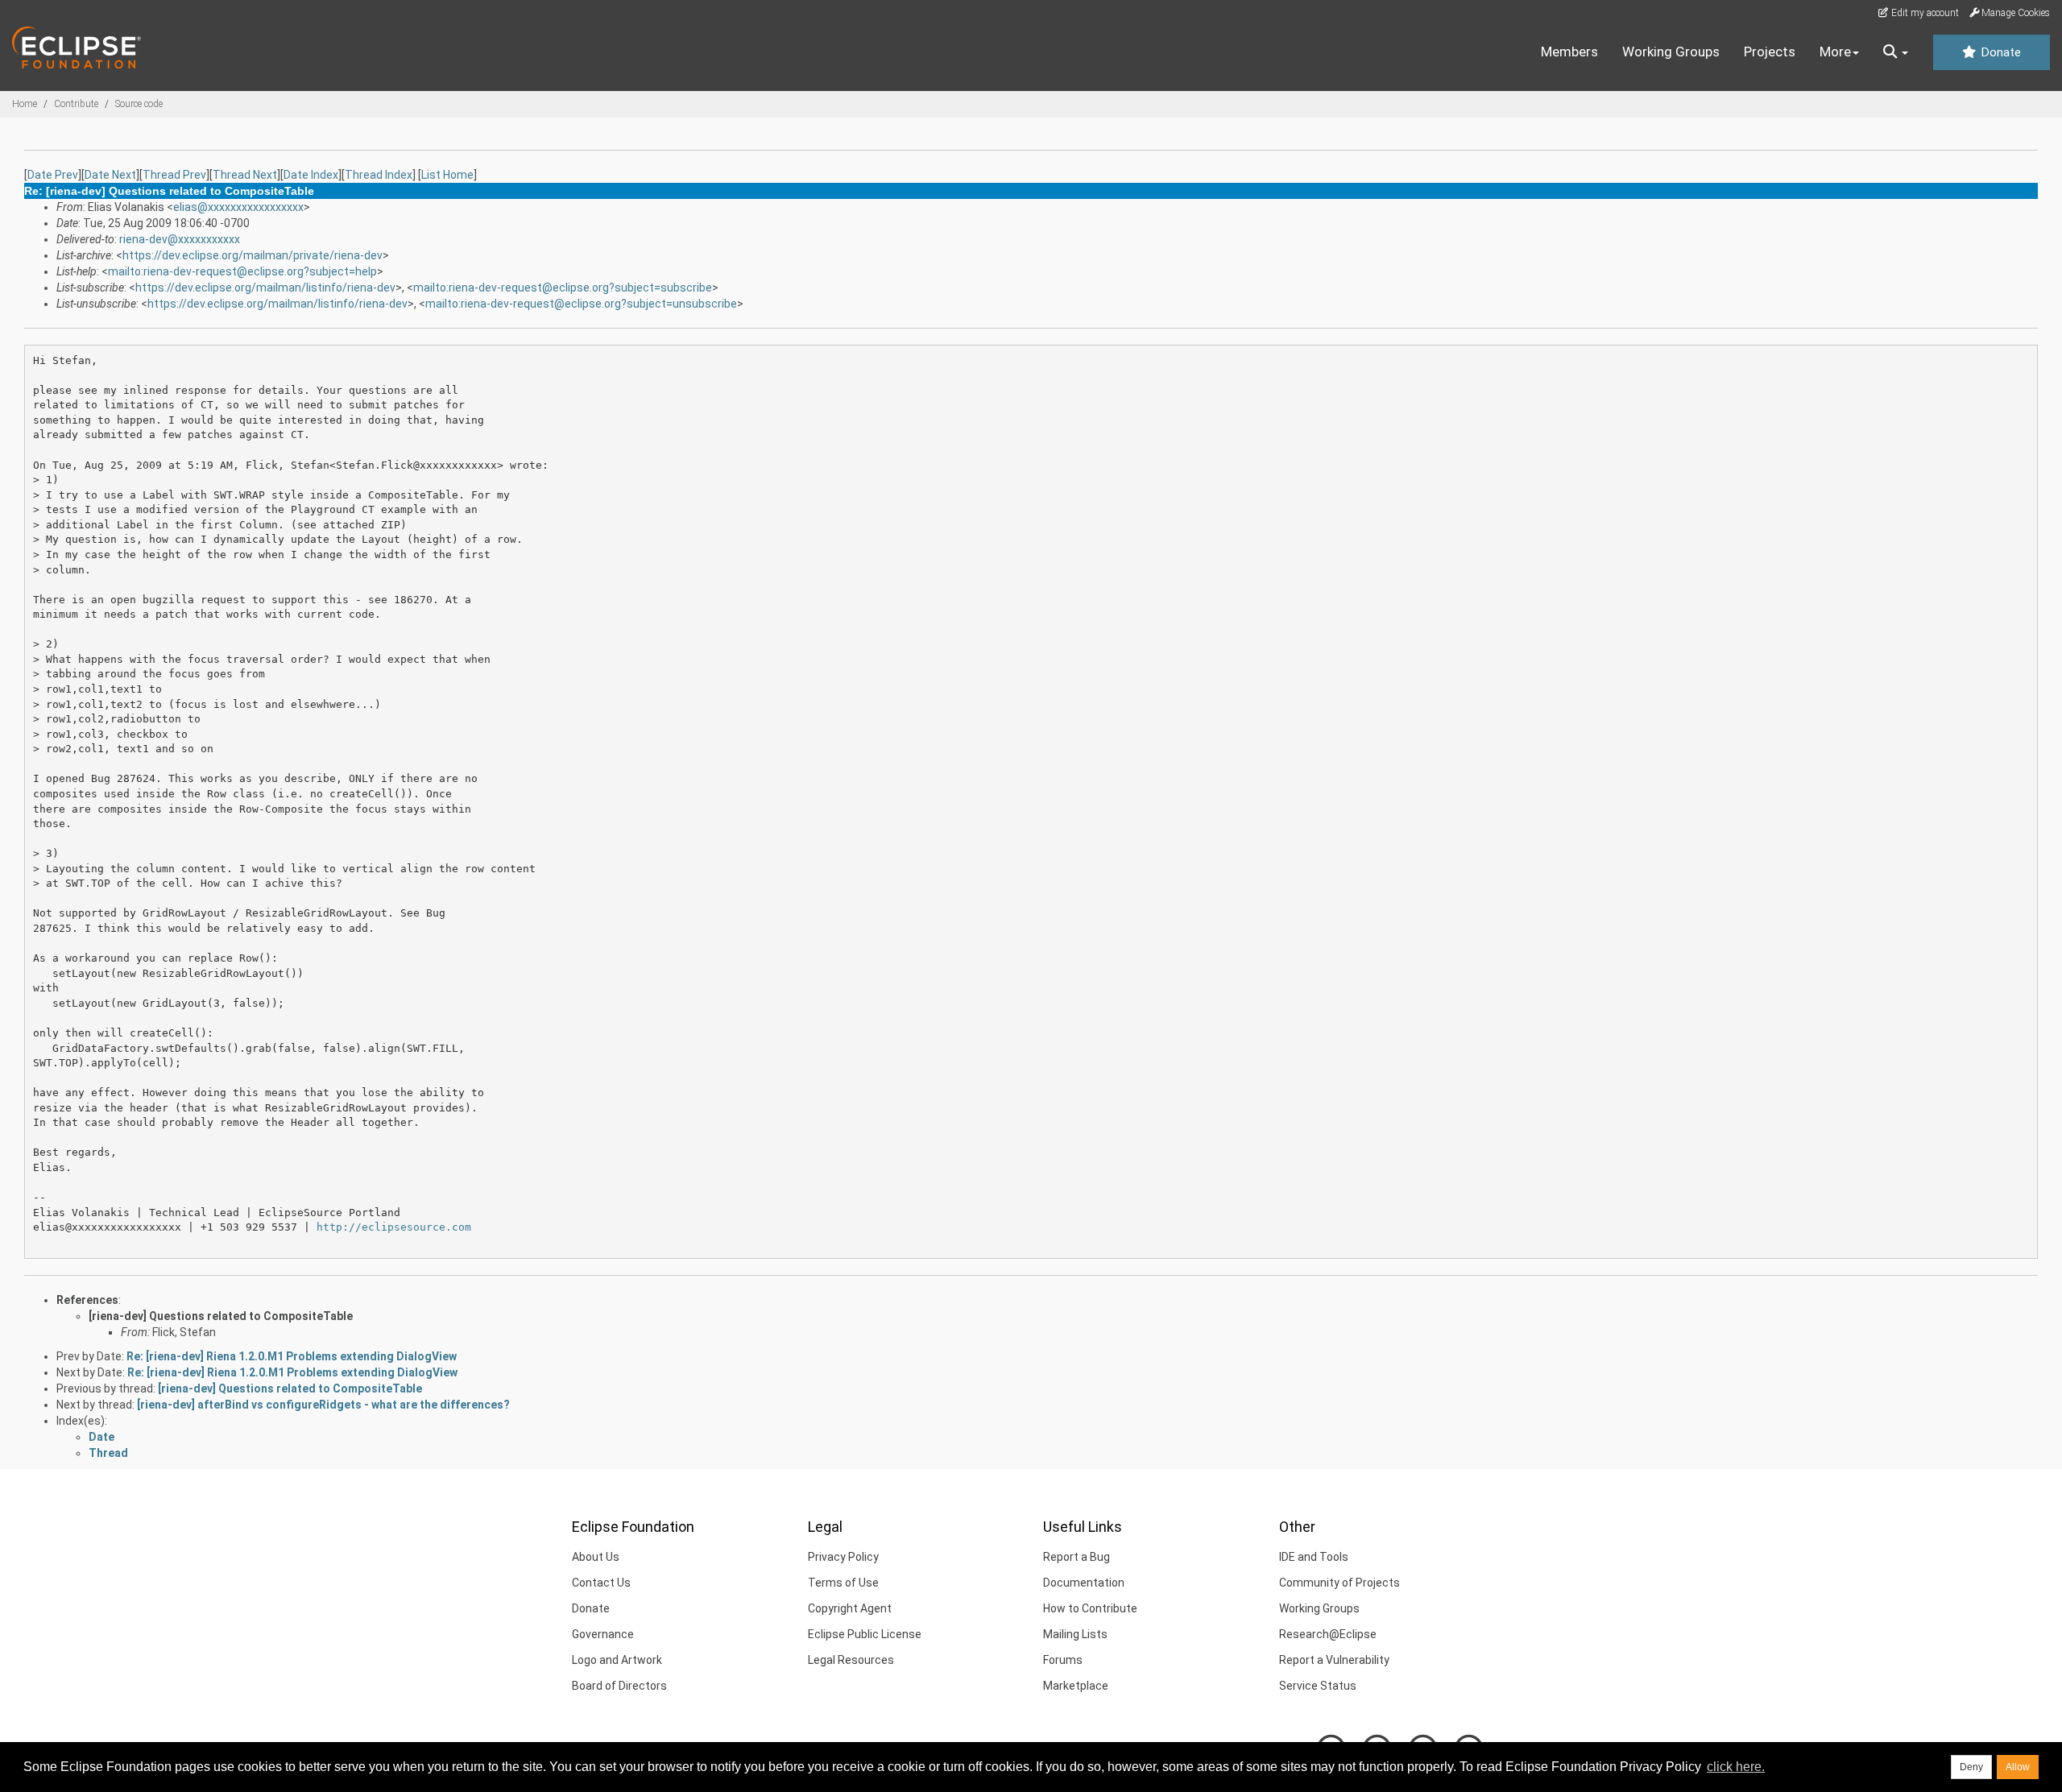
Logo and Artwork (617, 1660)
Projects (1770, 52)
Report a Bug (1077, 1557)
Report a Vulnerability (1334, 1660)
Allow (2018, 1767)
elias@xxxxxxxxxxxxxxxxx (238, 207)
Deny (1971, 1767)
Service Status (1318, 1686)
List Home (447, 175)
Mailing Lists (1075, 1634)
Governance (603, 1634)
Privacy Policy (843, 1557)
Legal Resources (851, 1660)
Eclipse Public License (865, 1634)
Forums (1063, 1660)
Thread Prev (174, 175)
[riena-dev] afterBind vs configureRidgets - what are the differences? (323, 1405)
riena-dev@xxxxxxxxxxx (180, 239)
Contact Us (601, 1583)
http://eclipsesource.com (394, 1227)
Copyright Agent (850, 1608)
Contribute (76, 104)
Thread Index (379, 175)
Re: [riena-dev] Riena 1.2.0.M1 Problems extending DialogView (292, 1356)
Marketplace (1076, 1686)
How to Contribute (1090, 1608)
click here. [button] (1736, 1767)
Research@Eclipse (1328, 1634)
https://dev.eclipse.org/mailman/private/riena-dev (253, 255)
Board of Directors (619, 1686)
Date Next (110, 175)
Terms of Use (843, 1583)
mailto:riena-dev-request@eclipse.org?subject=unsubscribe (581, 304)
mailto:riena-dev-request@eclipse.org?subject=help (242, 271)
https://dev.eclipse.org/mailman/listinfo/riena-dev (265, 288)
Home (25, 104)
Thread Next (245, 175)
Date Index (311, 175)
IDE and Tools (1314, 1557)
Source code (139, 104)
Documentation (1084, 1583)
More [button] (1835, 52)
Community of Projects (1339, 1583)
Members (1569, 52)
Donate (1999, 52)
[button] (1896, 52)
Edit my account (1924, 13)
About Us (596, 1557)
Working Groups (1671, 52)
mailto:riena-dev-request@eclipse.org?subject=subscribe (563, 288)
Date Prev (53, 175)
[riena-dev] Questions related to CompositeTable (221, 1316)
